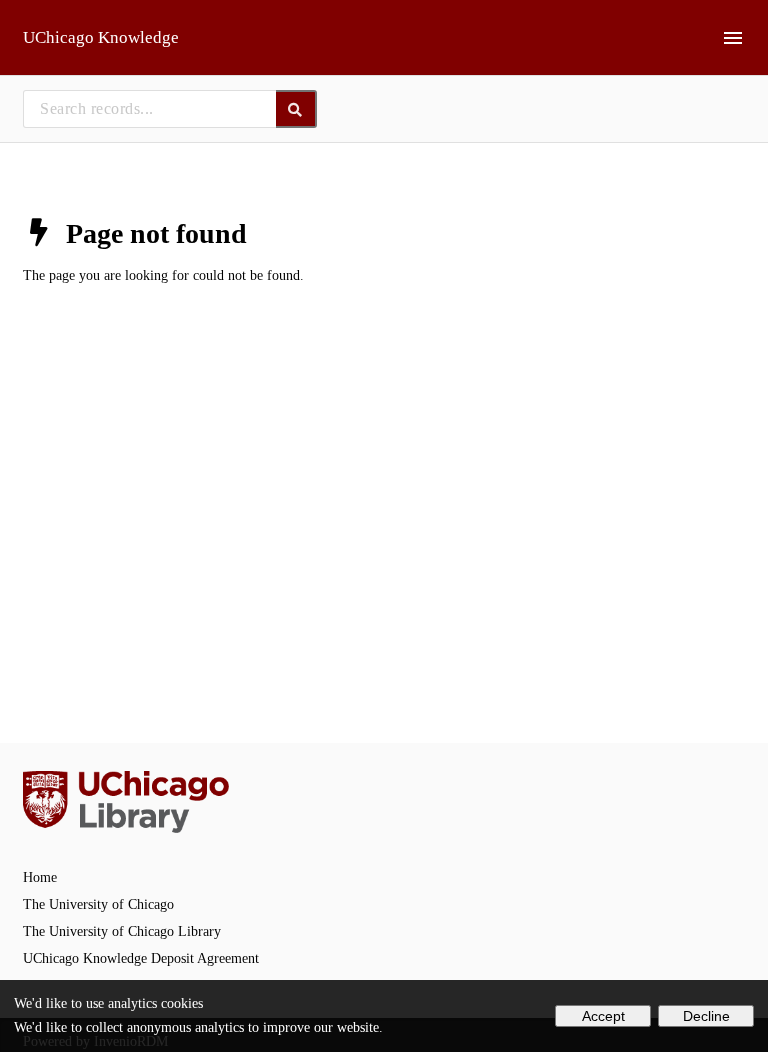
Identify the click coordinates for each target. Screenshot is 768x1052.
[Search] (296, 109)
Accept (603, 1016)
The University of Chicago (98, 904)
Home (40, 877)
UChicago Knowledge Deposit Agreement (141, 958)
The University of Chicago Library (122, 931)
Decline (706, 1016)
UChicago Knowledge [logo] (101, 37)
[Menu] (733, 38)
